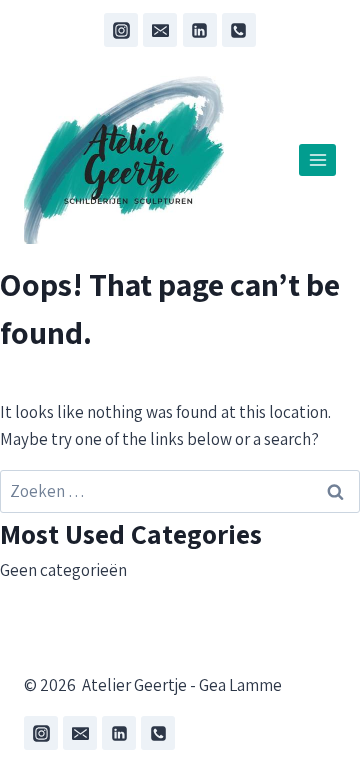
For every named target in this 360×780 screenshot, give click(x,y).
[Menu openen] (317, 159)
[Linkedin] (200, 30)
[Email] (160, 30)
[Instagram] (121, 30)
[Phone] (239, 30)
